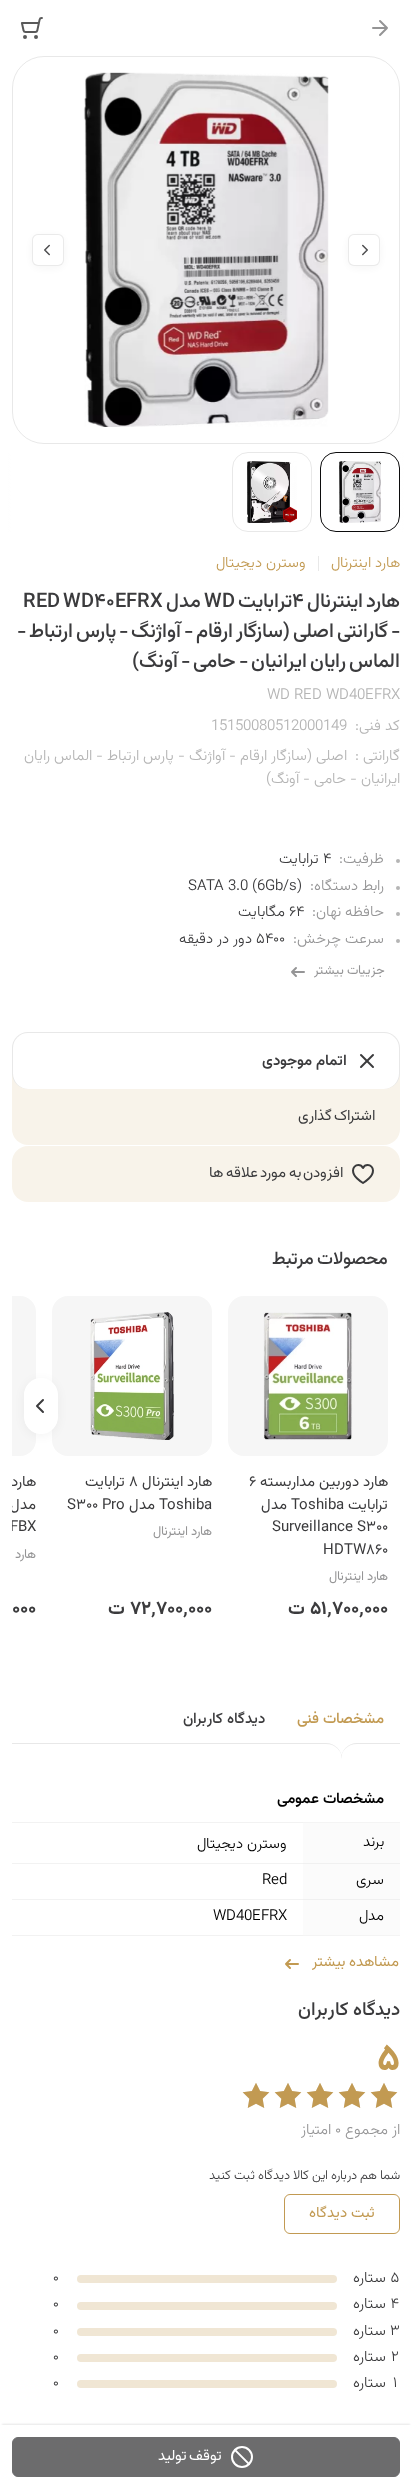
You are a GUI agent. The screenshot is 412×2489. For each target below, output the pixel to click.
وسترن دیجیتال (261, 563)
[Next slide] (48, 250)
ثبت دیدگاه (342, 2213)
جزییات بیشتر (349, 971)
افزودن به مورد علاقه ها (276, 1173)
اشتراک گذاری (337, 1116)
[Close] (380, 28)
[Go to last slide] (364, 250)
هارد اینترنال (365, 563)
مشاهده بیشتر (355, 1962)
